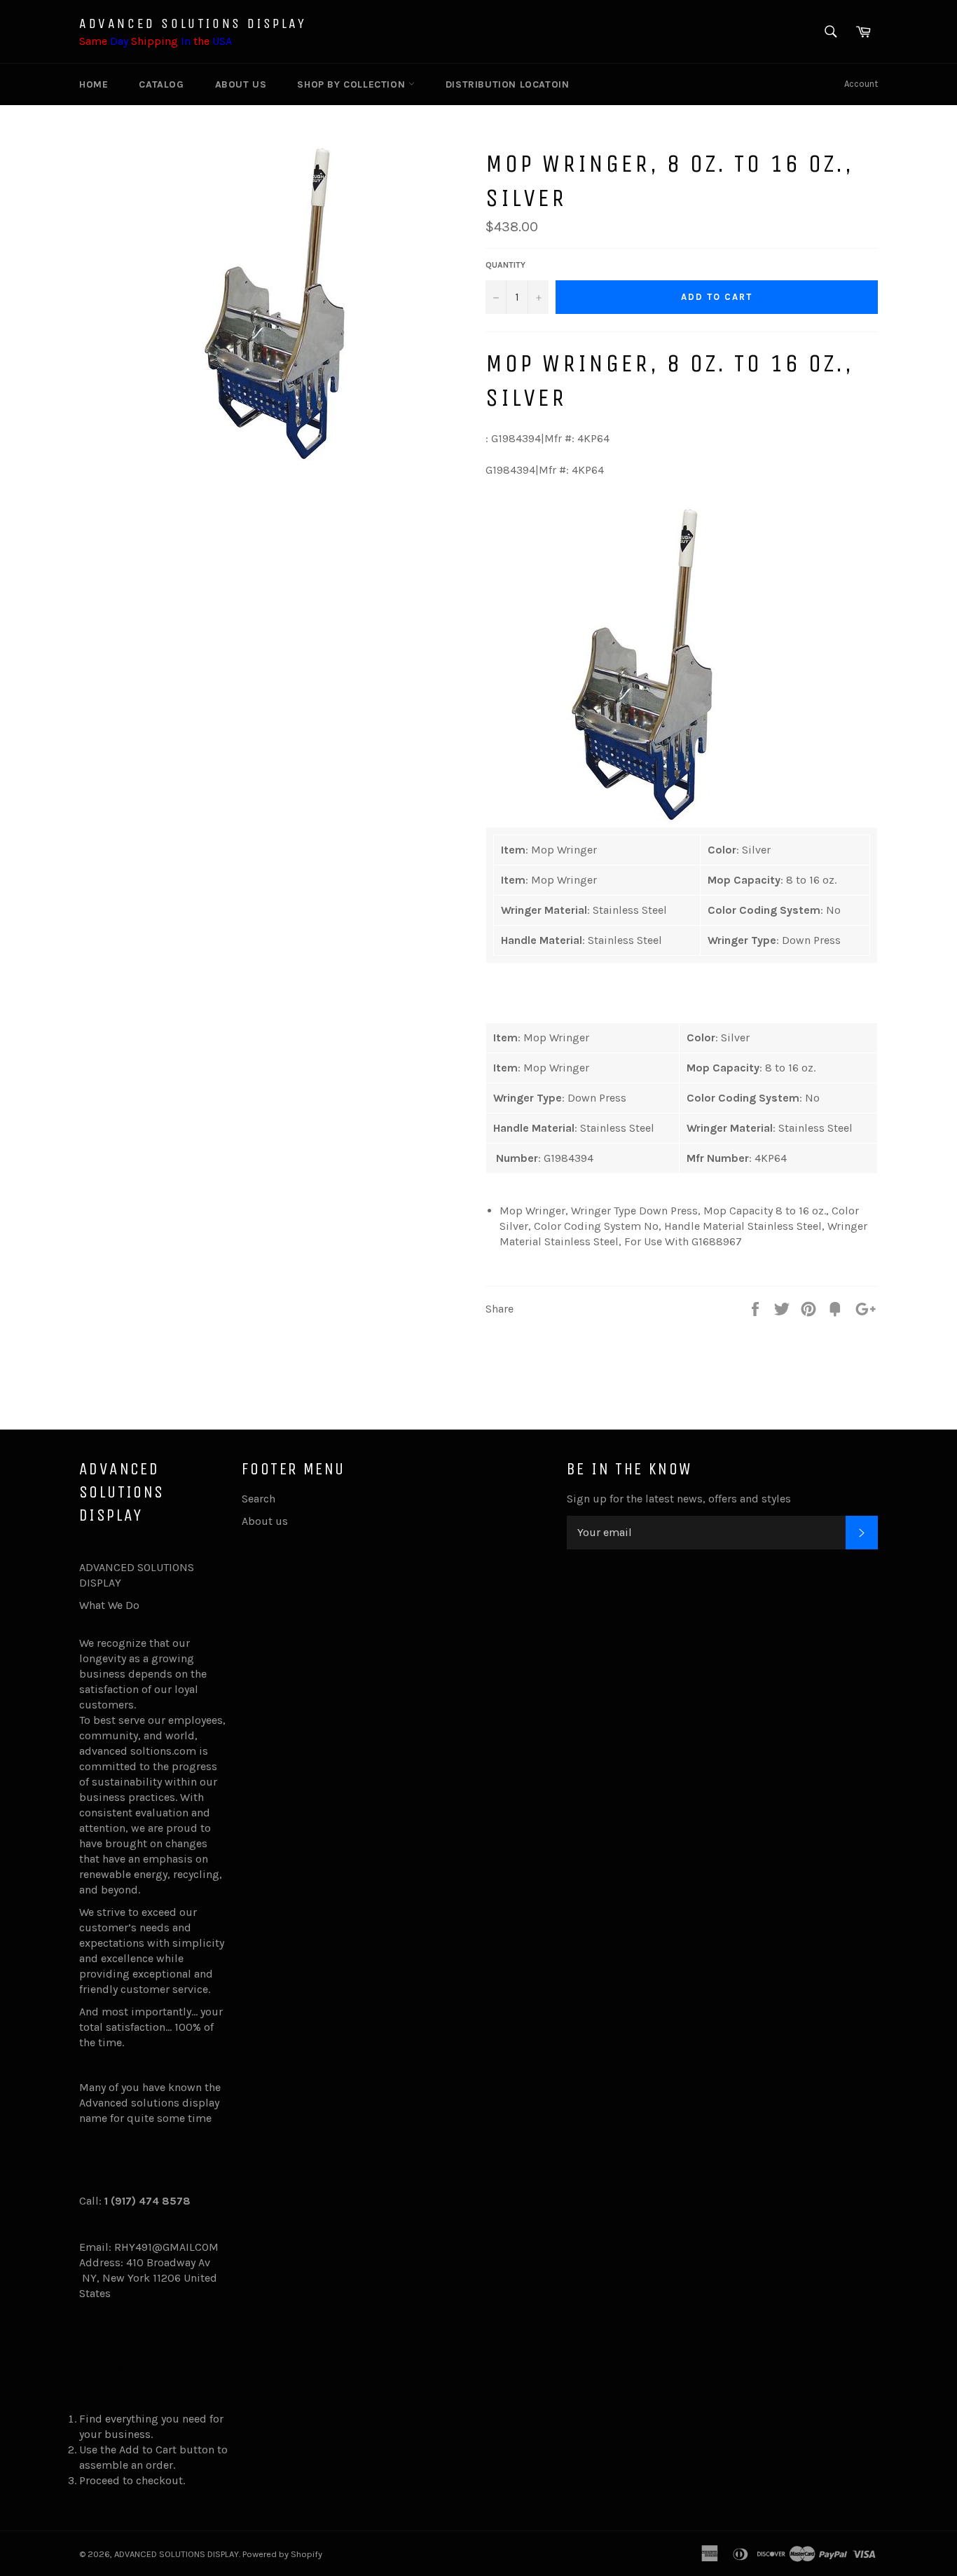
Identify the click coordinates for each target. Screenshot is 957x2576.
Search (259, 1499)
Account (861, 84)
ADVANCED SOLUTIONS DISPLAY (193, 23)
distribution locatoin (508, 84)
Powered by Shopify (282, 2554)
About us (241, 84)
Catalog (161, 84)
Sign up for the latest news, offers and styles (679, 1499)
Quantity (505, 265)
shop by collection (352, 84)
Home (94, 84)
